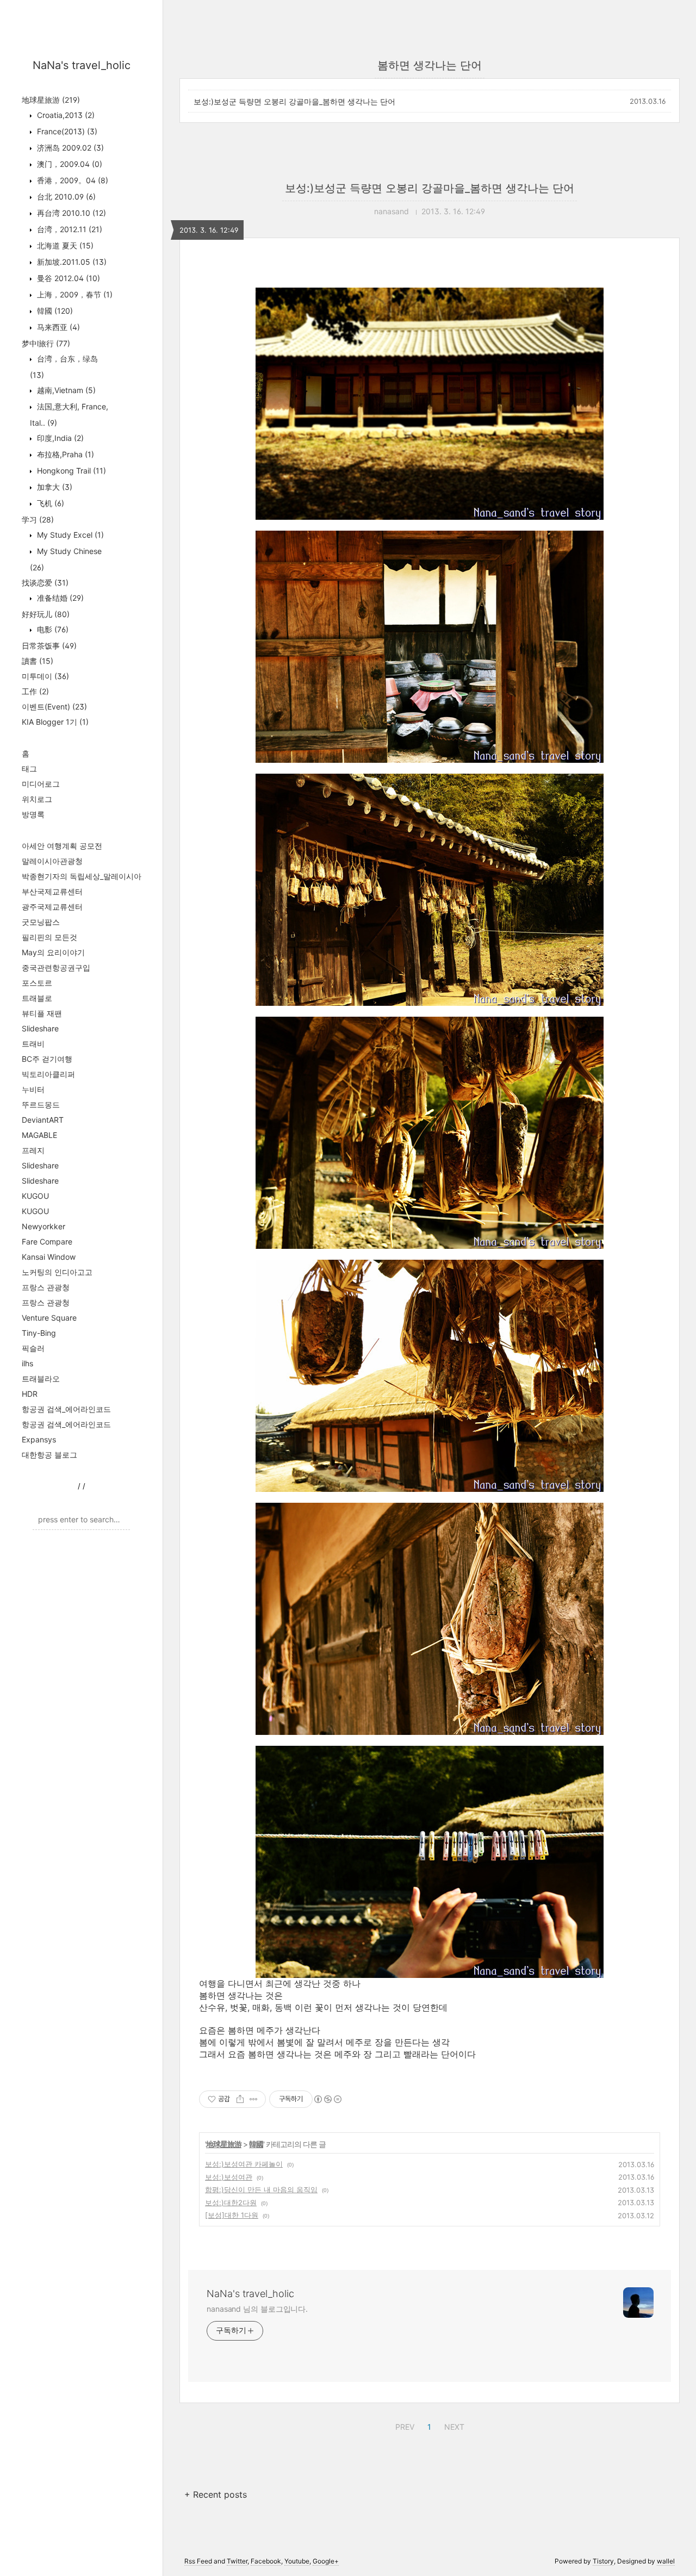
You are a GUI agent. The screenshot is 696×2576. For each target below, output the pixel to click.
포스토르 (37, 983)
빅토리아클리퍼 (48, 1074)
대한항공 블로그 (49, 1455)
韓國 (54, 311)
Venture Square (49, 1318)
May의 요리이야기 (53, 952)
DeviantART (43, 1120)
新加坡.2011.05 (71, 262)
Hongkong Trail (70, 471)
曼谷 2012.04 (67, 278)
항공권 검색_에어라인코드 (66, 1409)
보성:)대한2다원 (231, 2202)
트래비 (33, 1044)
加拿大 (54, 487)
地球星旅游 (51, 100)
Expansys (39, 1439)
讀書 (38, 661)
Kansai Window (49, 1257)
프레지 (33, 1150)
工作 (35, 691)
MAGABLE (39, 1135)
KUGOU (35, 1196)
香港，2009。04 (72, 180)
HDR (30, 1394)
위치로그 (37, 799)
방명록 (33, 814)
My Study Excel (69, 535)
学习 (38, 519)
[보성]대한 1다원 (232, 2215)
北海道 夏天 (64, 245)
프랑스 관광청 (46, 1287)
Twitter (237, 2561)
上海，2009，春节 (74, 294)
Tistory (603, 2561)
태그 (29, 769)
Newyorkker (43, 1226)
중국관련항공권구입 (56, 967)
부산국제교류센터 (52, 891)
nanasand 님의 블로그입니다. (257, 2309)
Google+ (326, 2561)
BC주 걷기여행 (47, 1059)
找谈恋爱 (45, 583)
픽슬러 (33, 1348)
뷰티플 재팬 (42, 1013)
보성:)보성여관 (229, 2177)
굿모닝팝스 (41, 922)
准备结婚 (59, 598)
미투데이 (45, 676)
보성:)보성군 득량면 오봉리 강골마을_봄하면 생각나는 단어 (294, 101)
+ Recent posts (216, 2494)
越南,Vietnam (65, 390)
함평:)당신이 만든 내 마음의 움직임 (261, 2189)
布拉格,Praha (64, 454)
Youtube (297, 2561)
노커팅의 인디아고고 (57, 1272)
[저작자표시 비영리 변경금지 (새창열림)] (327, 2099)
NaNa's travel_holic (82, 65)
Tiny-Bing (39, 1333)
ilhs (27, 1363)
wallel (666, 2561)
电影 (52, 629)
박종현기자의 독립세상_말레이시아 (82, 876)
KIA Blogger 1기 (55, 722)
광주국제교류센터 (52, 907)
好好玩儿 (46, 614)
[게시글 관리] (254, 2099)
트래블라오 (41, 1379)
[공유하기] (240, 2099)
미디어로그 (41, 784)
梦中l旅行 (46, 343)
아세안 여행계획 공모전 (62, 846)
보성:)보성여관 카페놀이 (244, 2164)
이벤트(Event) (54, 707)
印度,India (59, 438)
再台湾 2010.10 (70, 213)
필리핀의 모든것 (49, 937)
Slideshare (40, 1028)
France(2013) (66, 131)
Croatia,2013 (65, 115)
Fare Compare (47, 1242)
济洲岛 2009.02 (69, 148)
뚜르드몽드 (41, 1105)
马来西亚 (57, 327)
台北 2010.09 (65, 197)
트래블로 (37, 998)
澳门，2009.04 (69, 164)
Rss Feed (198, 2561)
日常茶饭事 (49, 646)
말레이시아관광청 (52, 861)
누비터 (33, 1089)
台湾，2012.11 (69, 229)
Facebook (266, 2561)
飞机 (49, 503)
